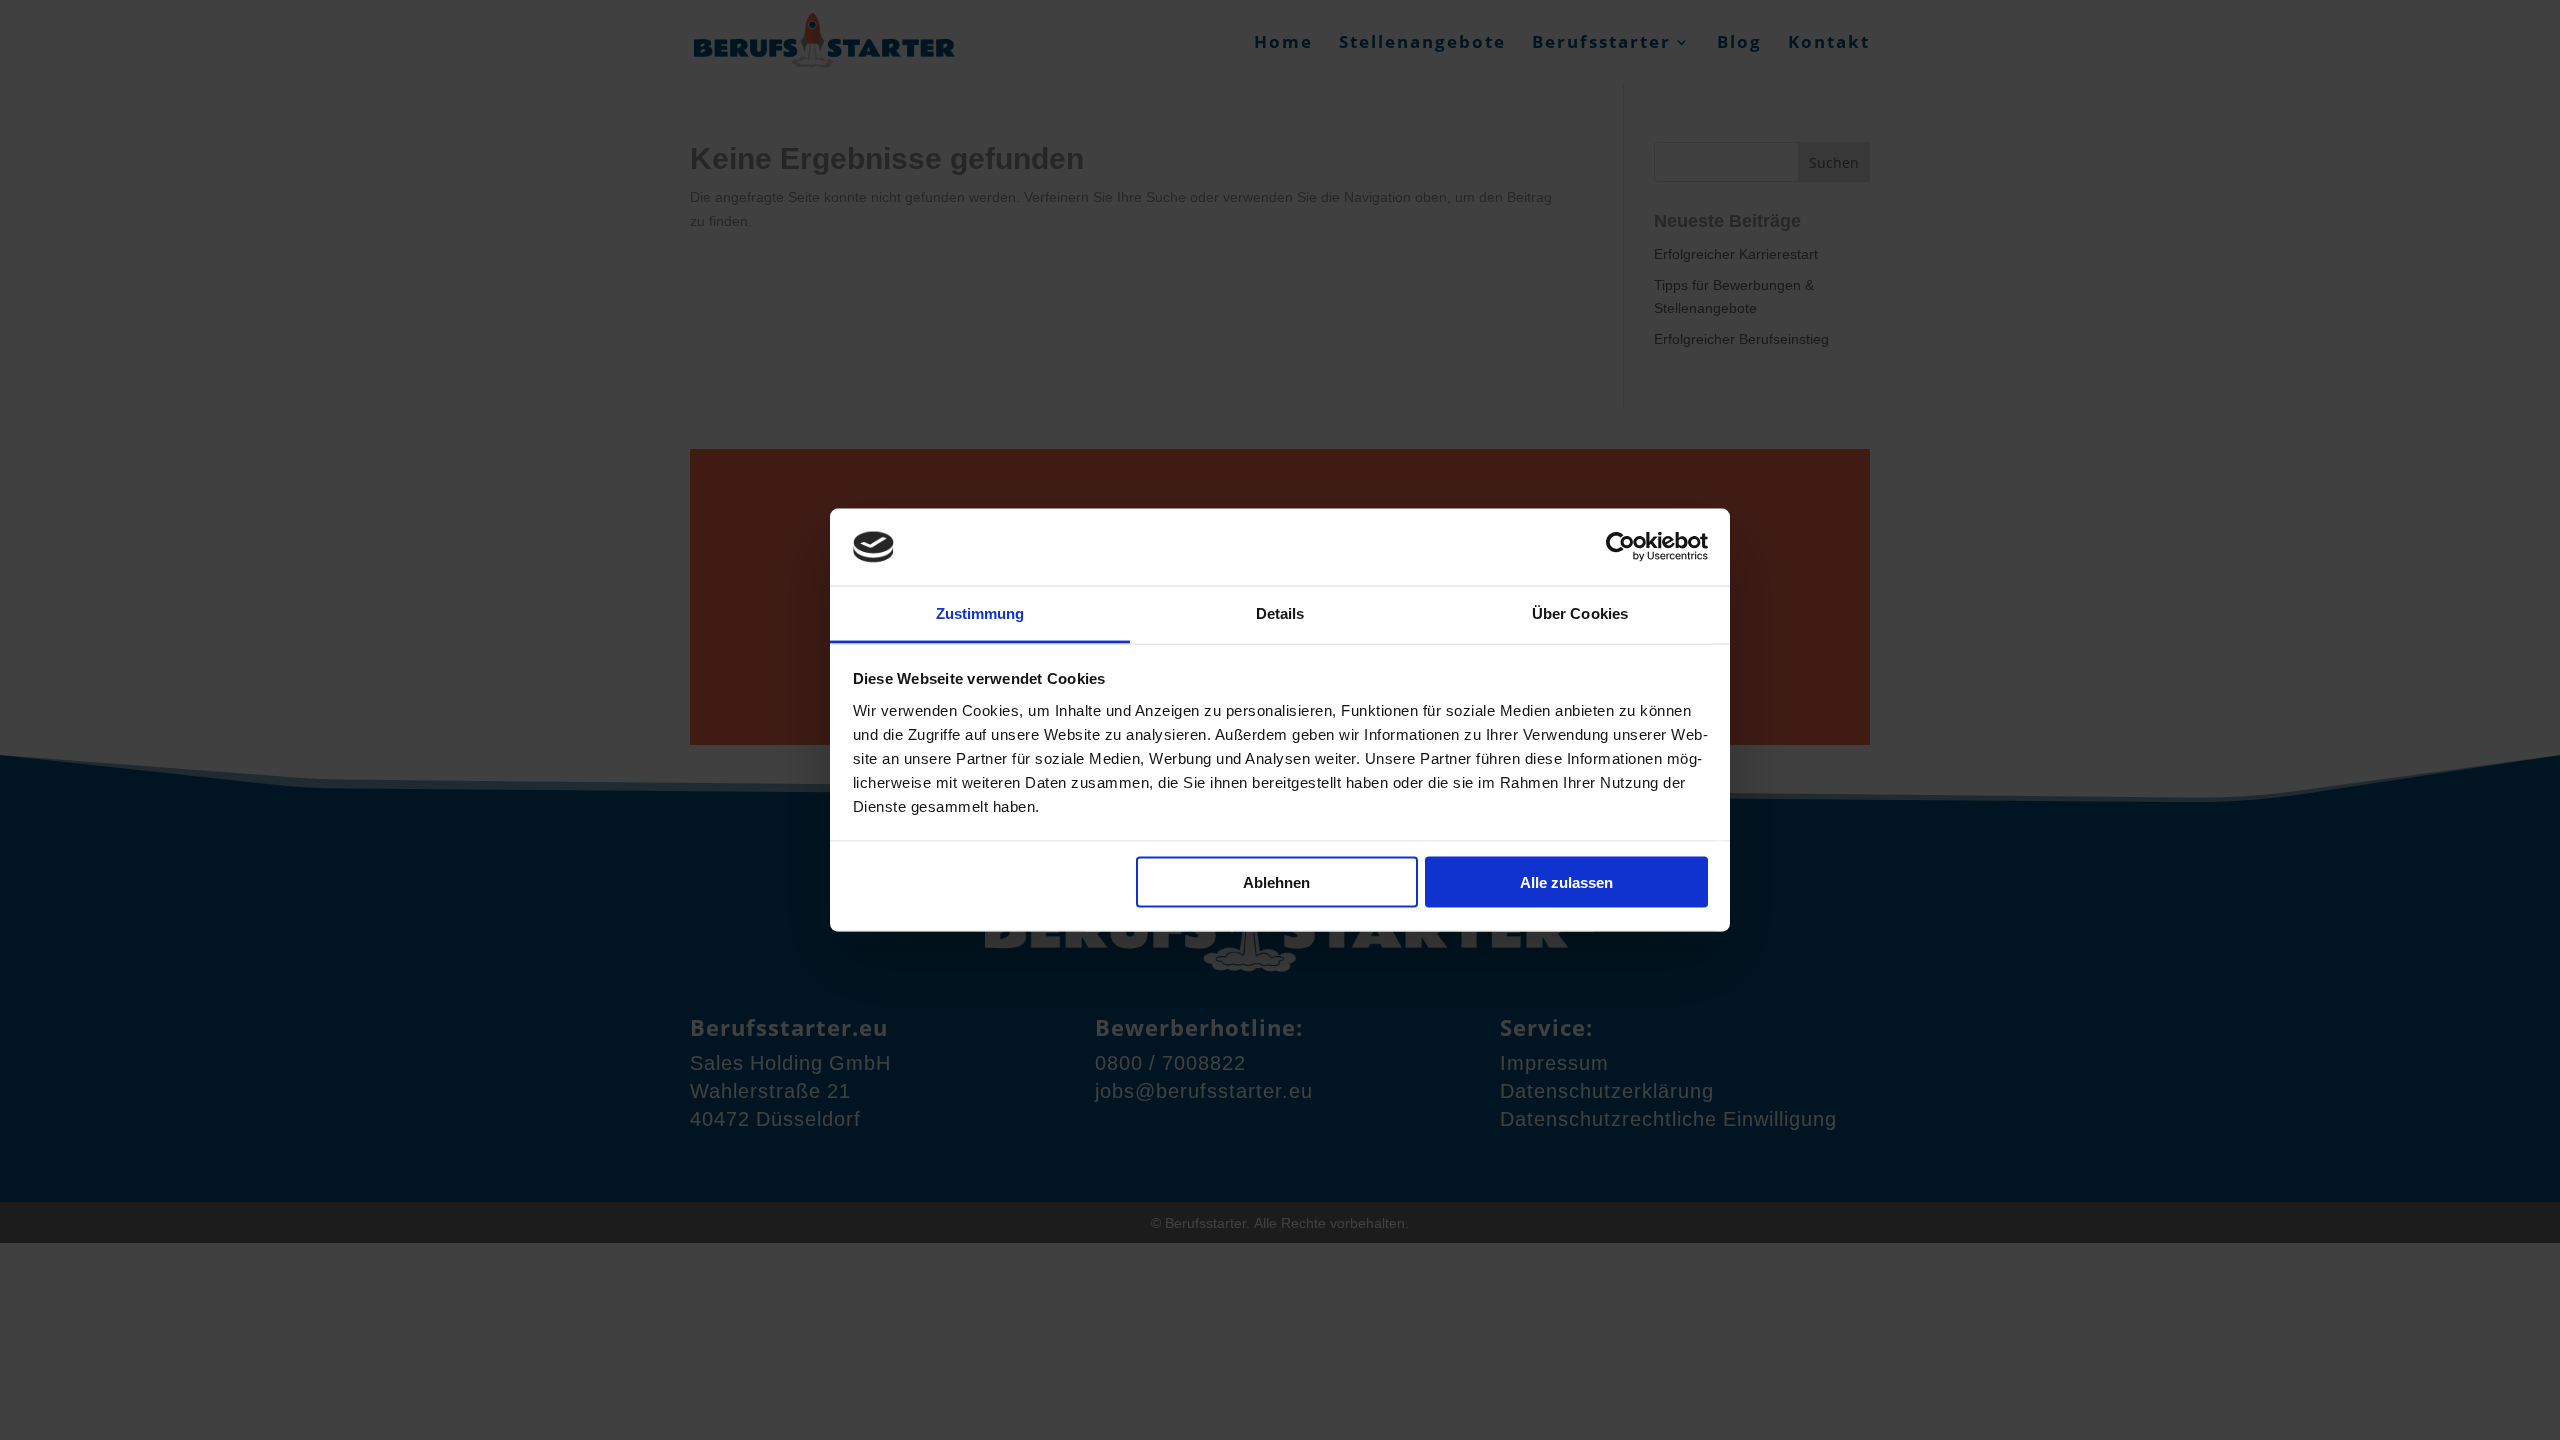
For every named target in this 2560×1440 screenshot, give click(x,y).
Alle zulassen (1566, 882)
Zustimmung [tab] (980, 612)
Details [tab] (1280, 612)
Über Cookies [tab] (1580, 612)
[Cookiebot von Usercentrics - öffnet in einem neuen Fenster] (1620, 547)
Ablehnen (1276, 882)
